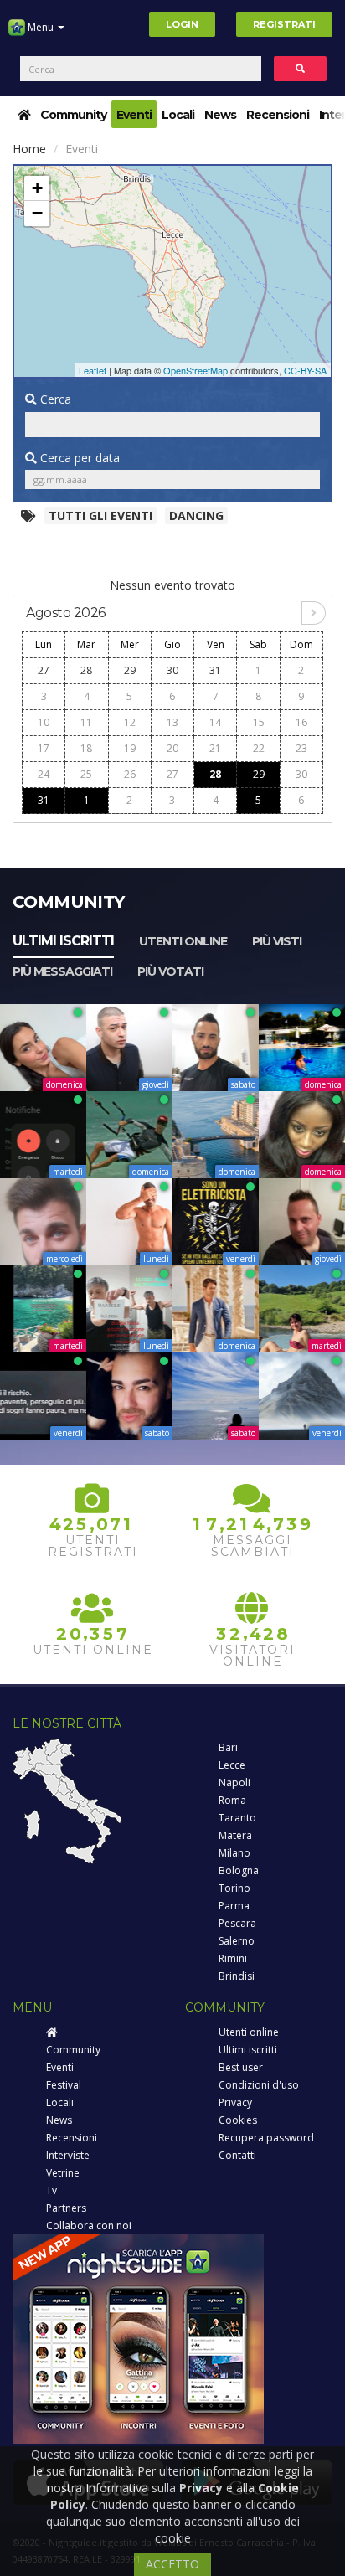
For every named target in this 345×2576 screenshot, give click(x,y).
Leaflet (93, 370)
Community (73, 115)
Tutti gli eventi (100, 515)
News (220, 115)
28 (86, 670)
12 (130, 722)
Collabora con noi (89, 2226)
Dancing (196, 515)
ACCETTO (172, 2564)
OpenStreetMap (196, 370)
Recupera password (266, 2138)
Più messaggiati (62, 971)
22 (259, 748)
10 (44, 722)
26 (130, 774)
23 (301, 748)
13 (172, 722)
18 (86, 748)
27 (44, 670)
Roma (232, 1800)
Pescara (237, 1923)
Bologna (239, 1870)
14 (215, 722)
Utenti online (183, 941)
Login (182, 24)
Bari (228, 1747)
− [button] (37, 213)
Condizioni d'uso (259, 2085)
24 (44, 774)
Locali (178, 115)
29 (130, 670)
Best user (241, 2067)
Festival (64, 2085)
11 (86, 722)
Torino (234, 1888)
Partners (66, 2208)
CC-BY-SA (305, 370)
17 (44, 748)
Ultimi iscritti (63, 941)
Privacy (235, 2102)
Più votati (170, 971)
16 (301, 722)
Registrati (284, 24)
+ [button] (37, 188)
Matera (235, 1835)
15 (259, 722)
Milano (234, 1853)
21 (215, 748)
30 (172, 670)
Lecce (232, 1765)
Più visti (277, 941)
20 (172, 748)
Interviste (68, 2155)
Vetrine (63, 2173)
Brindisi (237, 1976)
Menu (41, 27)
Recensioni (278, 115)
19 (130, 748)
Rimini (233, 1958)
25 (86, 774)
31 (215, 670)
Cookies (238, 2120)
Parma (234, 1906)
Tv (51, 2190)
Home (29, 149)
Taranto (237, 1818)
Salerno (237, 1941)
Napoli (234, 1783)
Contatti (237, 2155)
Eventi (134, 115)
